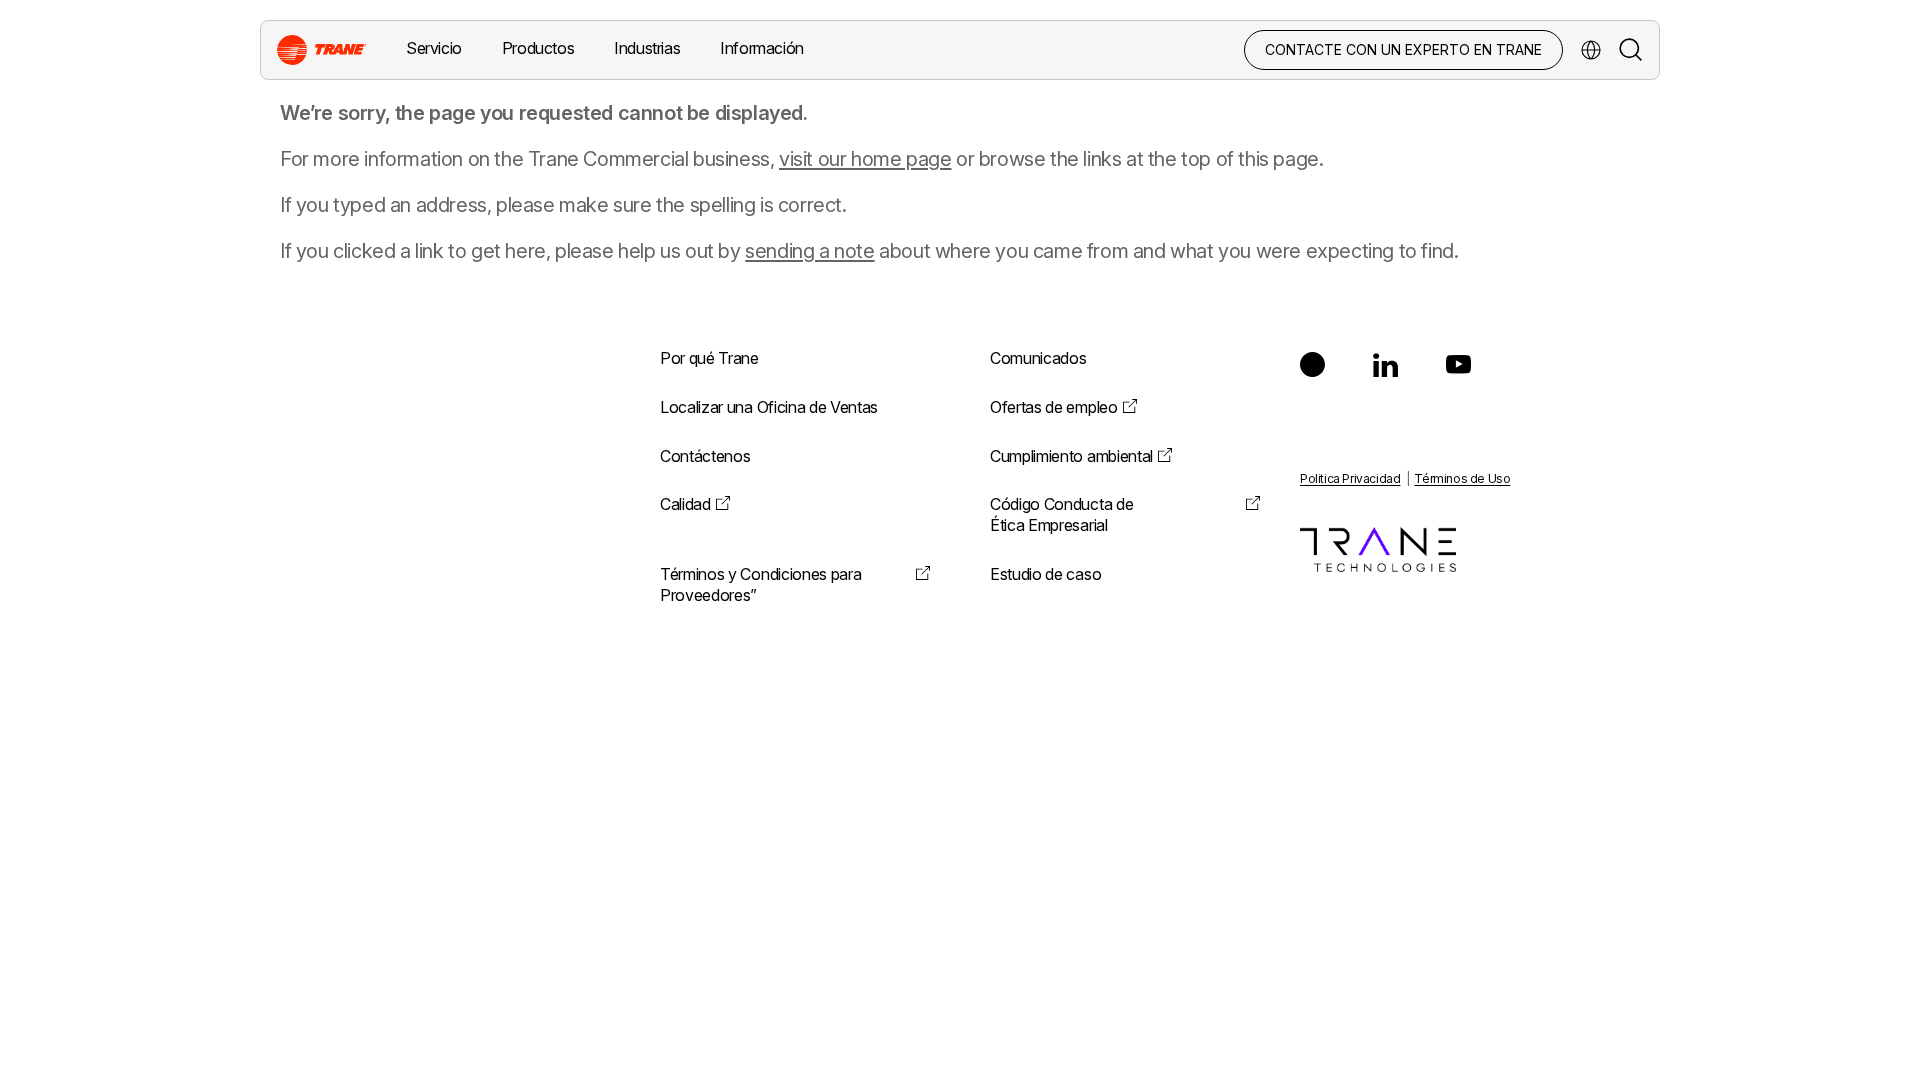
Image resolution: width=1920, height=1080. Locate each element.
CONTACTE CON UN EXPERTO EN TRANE (1403, 49)
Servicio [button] (434, 48)
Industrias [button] (647, 48)
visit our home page (865, 159)
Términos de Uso (1462, 478)
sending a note (809, 251)
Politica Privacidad (1350, 478)
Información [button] (762, 48)
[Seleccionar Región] (1591, 50)
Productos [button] (538, 48)
